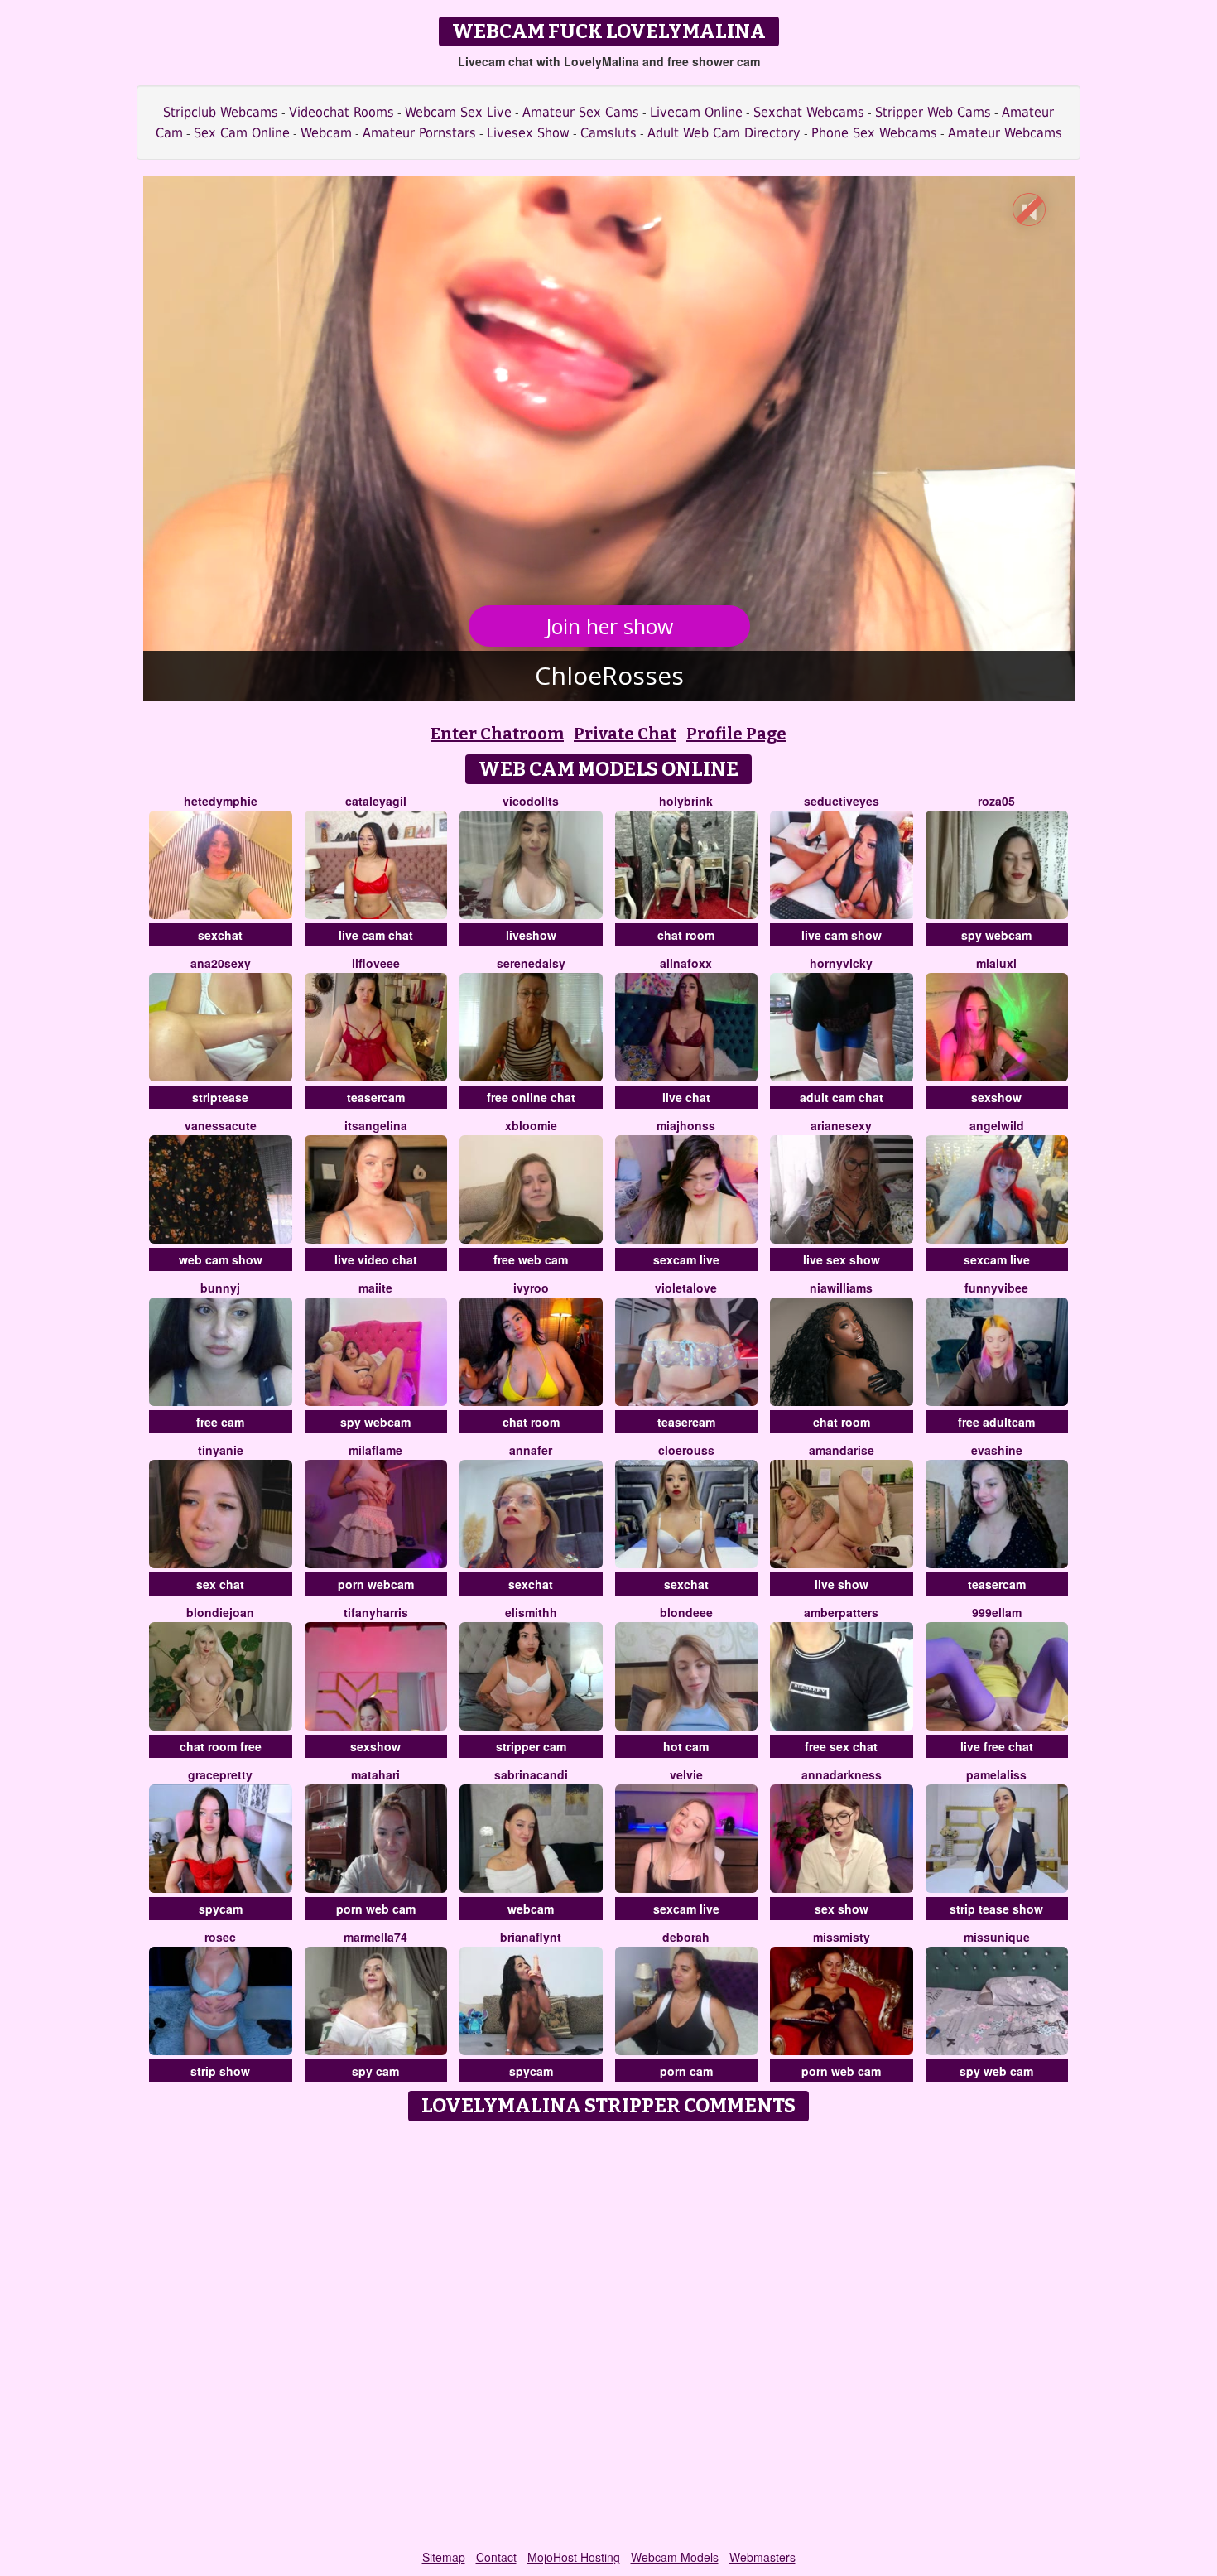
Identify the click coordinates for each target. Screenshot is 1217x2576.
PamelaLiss (996, 1774)
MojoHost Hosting (574, 2557)
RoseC (220, 1937)
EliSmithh (531, 1612)
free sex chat (841, 1746)
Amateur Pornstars (419, 133)
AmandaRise (842, 1450)
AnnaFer (531, 1450)
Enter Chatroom (497, 734)
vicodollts (531, 801)
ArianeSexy (841, 1125)
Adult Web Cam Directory (724, 133)
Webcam (326, 133)
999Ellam (997, 1612)
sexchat (220, 935)
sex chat (220, 1584)
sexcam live (686, 1259)
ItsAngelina (376, 1125)
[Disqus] (609, 2337)
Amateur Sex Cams (581, 112)
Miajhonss (686, 1125)
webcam (531, 1909)
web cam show (221, 1259)
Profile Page (736, 734)
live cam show (842, 935)
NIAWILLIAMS (841, 1288)
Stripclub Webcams (221, 112)
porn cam (686, 2071)
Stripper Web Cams (933, 112)
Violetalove (686, 1288)
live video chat (376, 1259)
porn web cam (376, 1909)
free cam (220, 1422)
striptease (220, 1097)
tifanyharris (376, 1612)
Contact (496, 2557)
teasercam (376, 1097)
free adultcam (996, 1422)
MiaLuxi (996, 963)
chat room (686, 935)
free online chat (531, 1097)
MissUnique (997, 1937)
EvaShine (997, 1450)
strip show (220, 2071)
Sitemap (444, 2557)
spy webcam (996, 935)
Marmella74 (375, 1937)
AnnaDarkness (842, 1774)
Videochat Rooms (342, 112)
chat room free (221, 1746)
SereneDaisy (531, 963)
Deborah (686, 1937)
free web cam (531, 1259)
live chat (686, 1097)
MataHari (375, 1774)
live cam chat (376, 935)
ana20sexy (221, 963)
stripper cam (531, 1746)
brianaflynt (531, 1937)
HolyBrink (686, 801)
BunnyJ (220, 1288)
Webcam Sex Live (458, 112)
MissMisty (842, 1937)
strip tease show (996, 1909)
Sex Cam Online (242, 133)
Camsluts (608, 133)
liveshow (531, 935)
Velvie (686, 1774)
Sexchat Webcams (809, 112)
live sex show (842, 1259)
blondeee (686, 1612)
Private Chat (625, 734)
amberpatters (841, 1612)
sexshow (996, 1097)
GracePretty (220, 1774)
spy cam (375, 2071)
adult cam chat (842, 1097)
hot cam (686, 1746)
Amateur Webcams (1005, 133)
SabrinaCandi (531, 1774)
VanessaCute (221, 1125)
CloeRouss (686, 1450)
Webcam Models (675, 2557)
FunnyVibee (996, 1288)
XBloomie (531, 1125)
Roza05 (996, 801)
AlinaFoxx (686, 963)
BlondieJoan (220, 1612)
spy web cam (996, 2071)
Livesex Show (528, 133)
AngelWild (997, 1125)
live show (842, 1584)
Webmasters (762, 2557)
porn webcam (376, 1584)
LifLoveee (376, 963)
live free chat (997, 1746)
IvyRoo (531, 1288)
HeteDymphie (221, 801)
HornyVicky (841, 963)
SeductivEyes (842, 801)
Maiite (375, 1288)
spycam (221, 1909)
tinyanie (221, 1450)
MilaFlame (375, 1450)
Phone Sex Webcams (874, 133)
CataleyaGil (376, 801)
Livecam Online (696, 112)
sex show (842, 1909)
